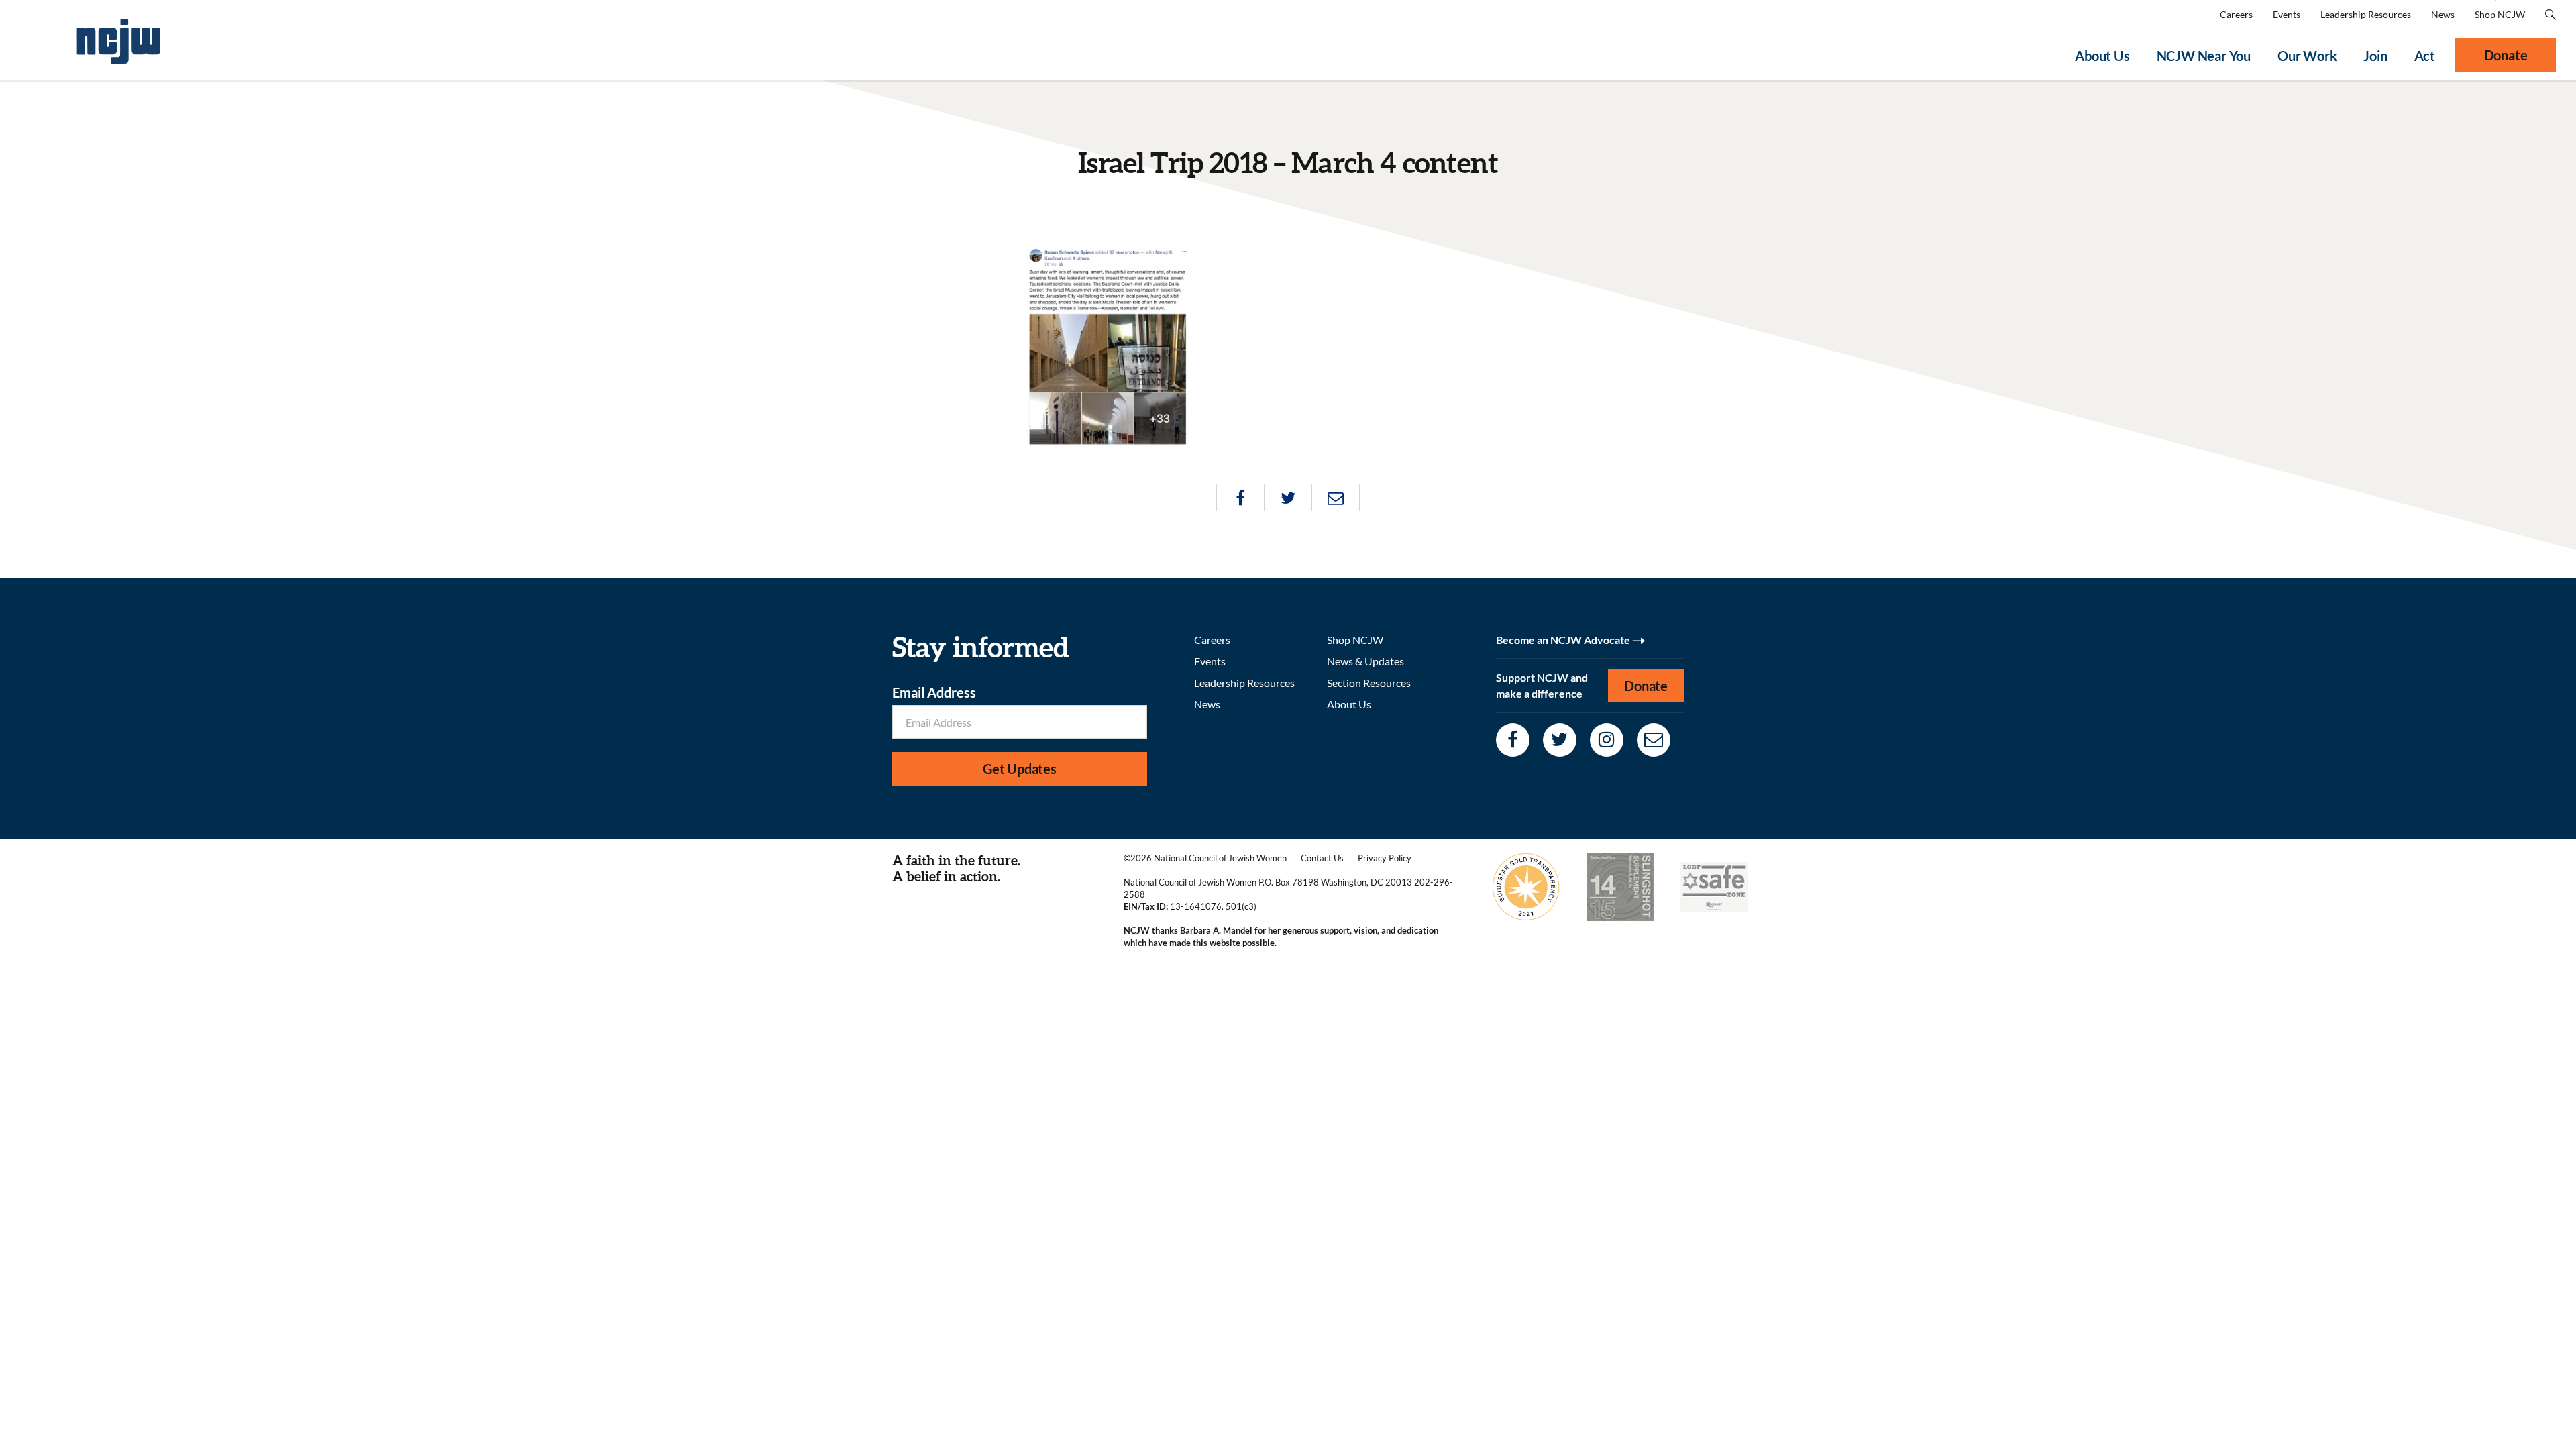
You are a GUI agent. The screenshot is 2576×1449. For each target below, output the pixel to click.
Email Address (934, 692)
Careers (2236, 14)
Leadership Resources (2366, 14)
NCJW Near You (2204, 56)
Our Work (2307, 56)
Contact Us (1322, 858)
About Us (2102, 56)
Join (2375, 56)
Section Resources (1369, 683)
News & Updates (1365, 661)
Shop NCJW (2500, 14)
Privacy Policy (1385, 858)
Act (2425, 56)
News (2443, 14)
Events (2287, 14)
